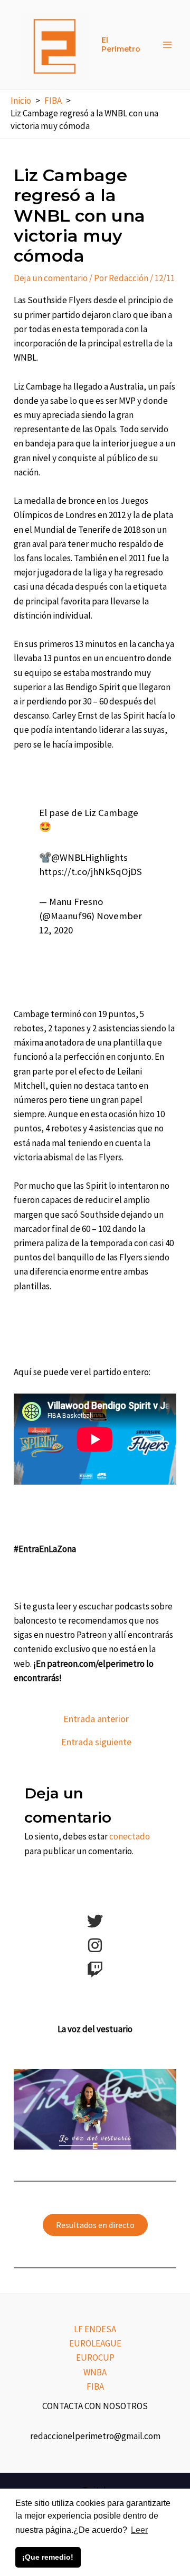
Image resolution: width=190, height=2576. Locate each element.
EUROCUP (95, 2358)
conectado (130, 1836)
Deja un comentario (51, 278)
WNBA (95, 2372)
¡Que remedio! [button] (48, 2557)
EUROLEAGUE (95, 2343)
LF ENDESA (95, 2329)
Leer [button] (139, 2530)
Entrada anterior (96, 1719)
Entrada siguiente (96, 1742)
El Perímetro (121, 44)
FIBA (95, 2386)
